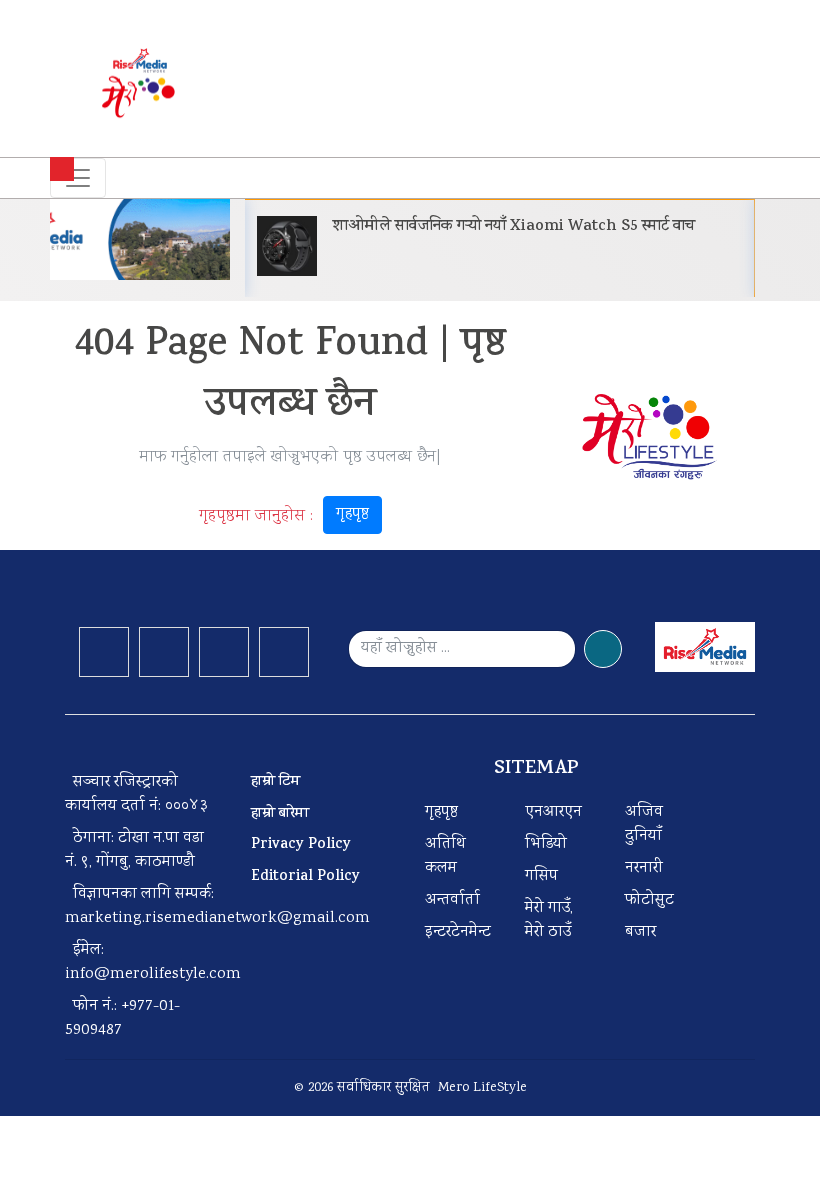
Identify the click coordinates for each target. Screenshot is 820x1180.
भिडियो (546, 844)
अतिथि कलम (445, 856)
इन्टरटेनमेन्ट (458, 932)
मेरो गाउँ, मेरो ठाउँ (549, 920)
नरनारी (644, 868)
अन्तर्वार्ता (452, 900)
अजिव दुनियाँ (644, 824)
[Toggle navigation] (78, 178)
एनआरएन (553, 812)
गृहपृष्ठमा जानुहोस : (284, 516)
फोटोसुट (649, 900)
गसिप (541, 876)
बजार (640, 932)
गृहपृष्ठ (352, 514)
